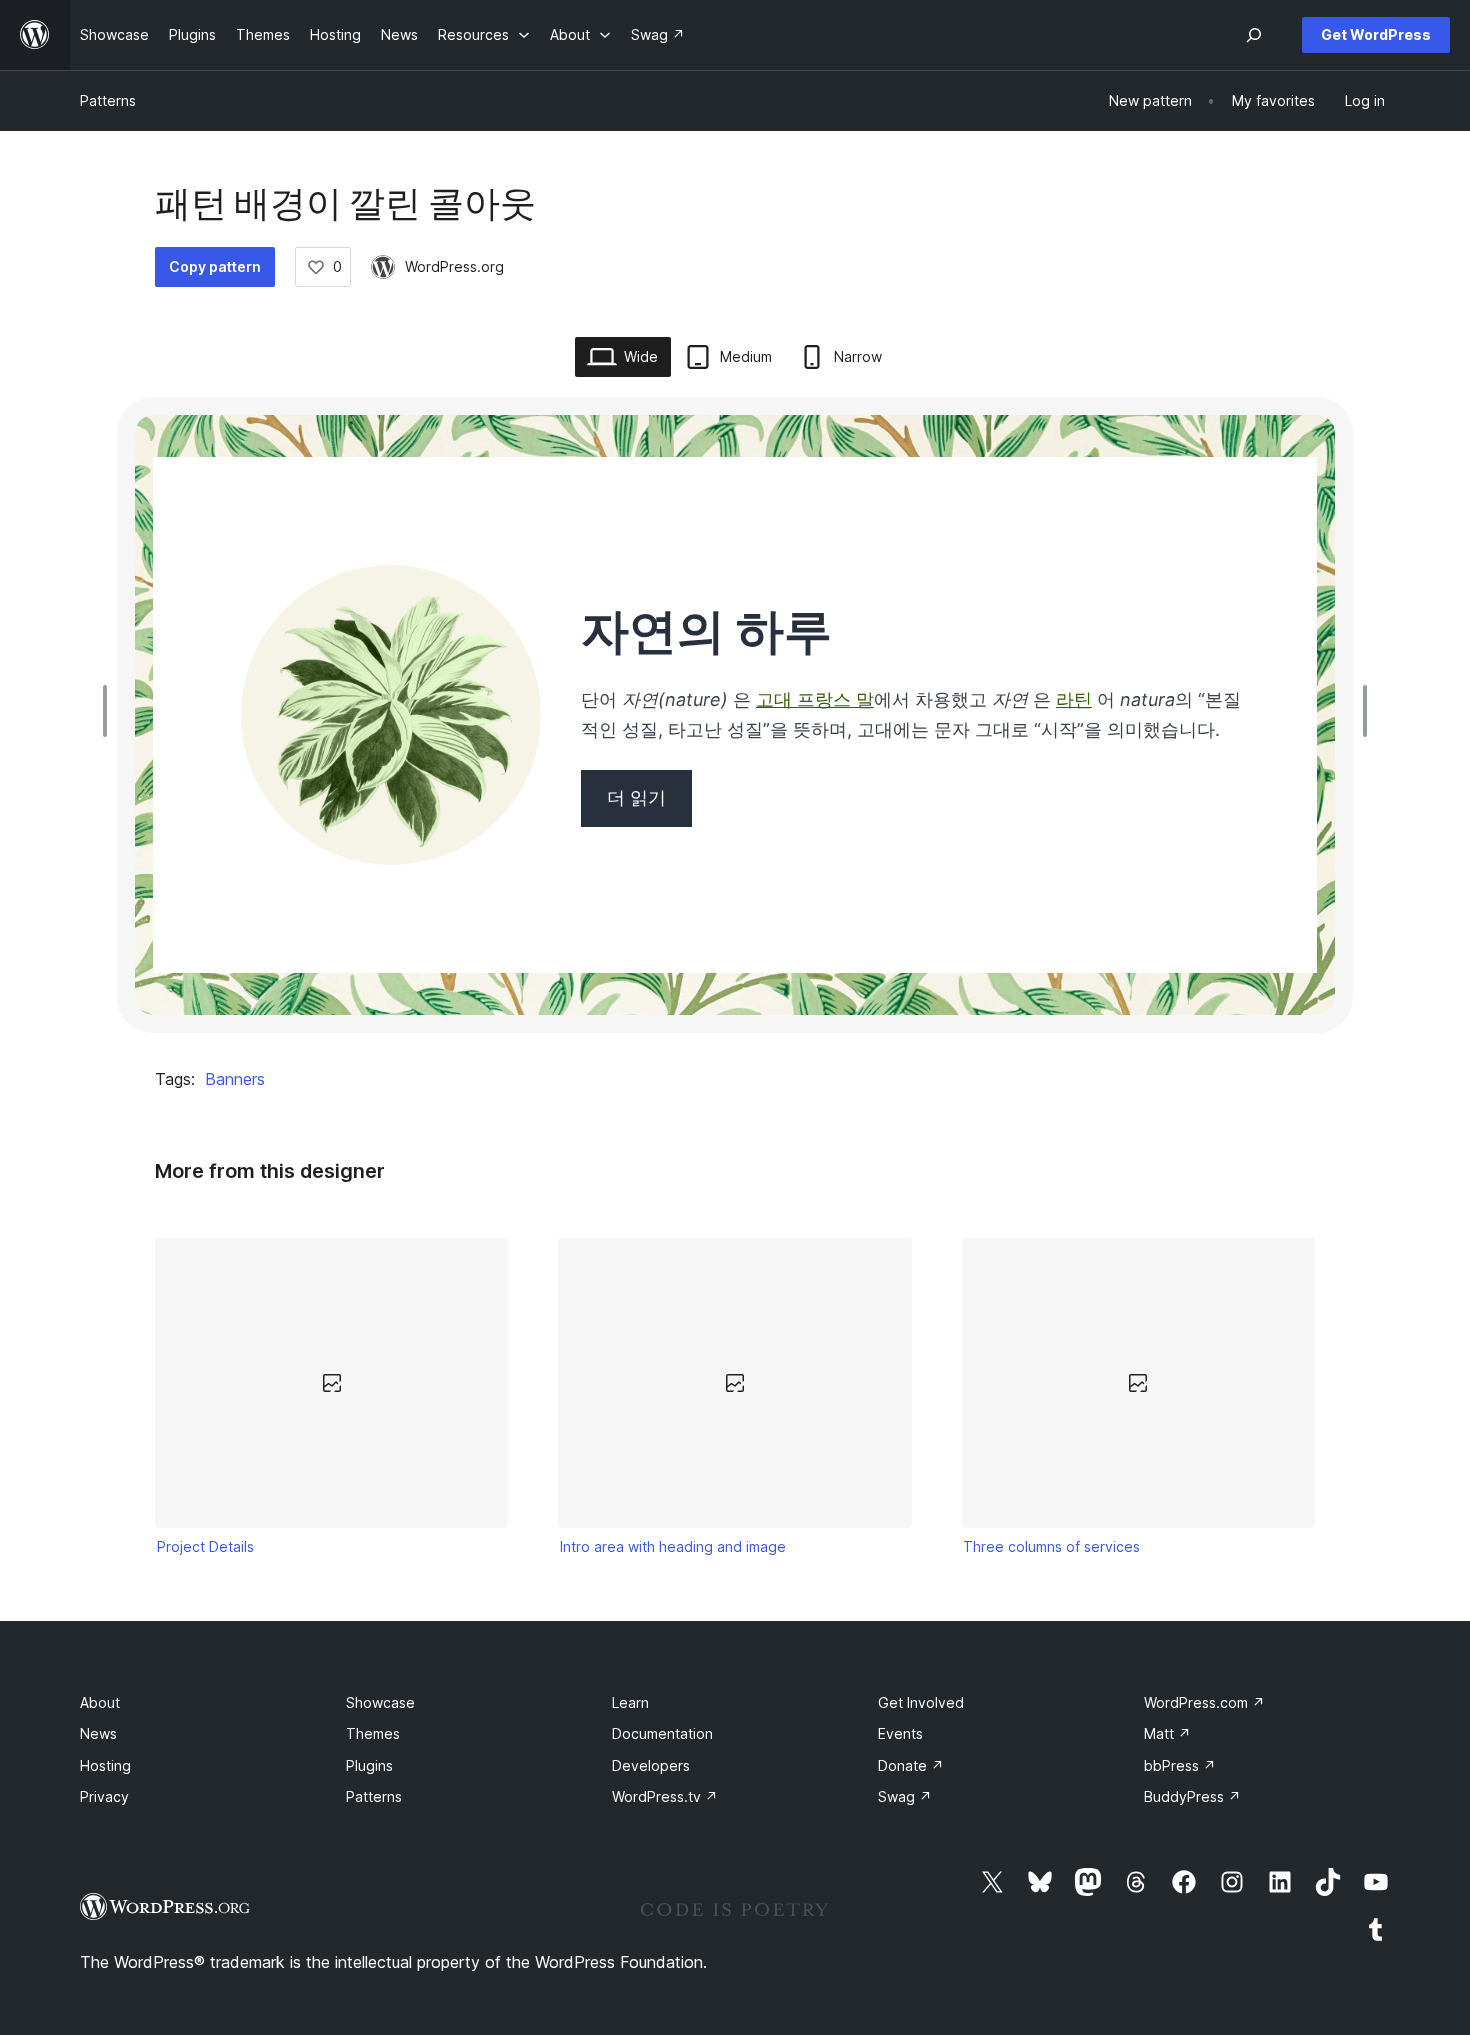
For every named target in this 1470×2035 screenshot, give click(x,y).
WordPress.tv (665, 1796)
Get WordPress (1376, 34)
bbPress (1180, 1765)
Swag (905, 1796)
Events (900, 1733)
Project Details (205, 1546)
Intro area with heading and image (673, 1546)
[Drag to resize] (110, 711)
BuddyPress (1192, 1796)
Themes (373, 1733)
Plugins (369, 1765)
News (98, 1733)
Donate (911, 1765)
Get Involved (921, 1702)
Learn (630, 1702)
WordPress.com (1204, 1702)
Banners (235, 1079)
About (100, 1702)
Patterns (108, 100)
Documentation (662, 1733)
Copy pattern (215, 266)
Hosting (105, 1765)
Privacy (104, 1796)
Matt (1167, 1733)
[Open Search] (1254, 35)
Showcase (380, 1702)
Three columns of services (1051, 1546)
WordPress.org (454, 266)
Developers (651, 1765)
